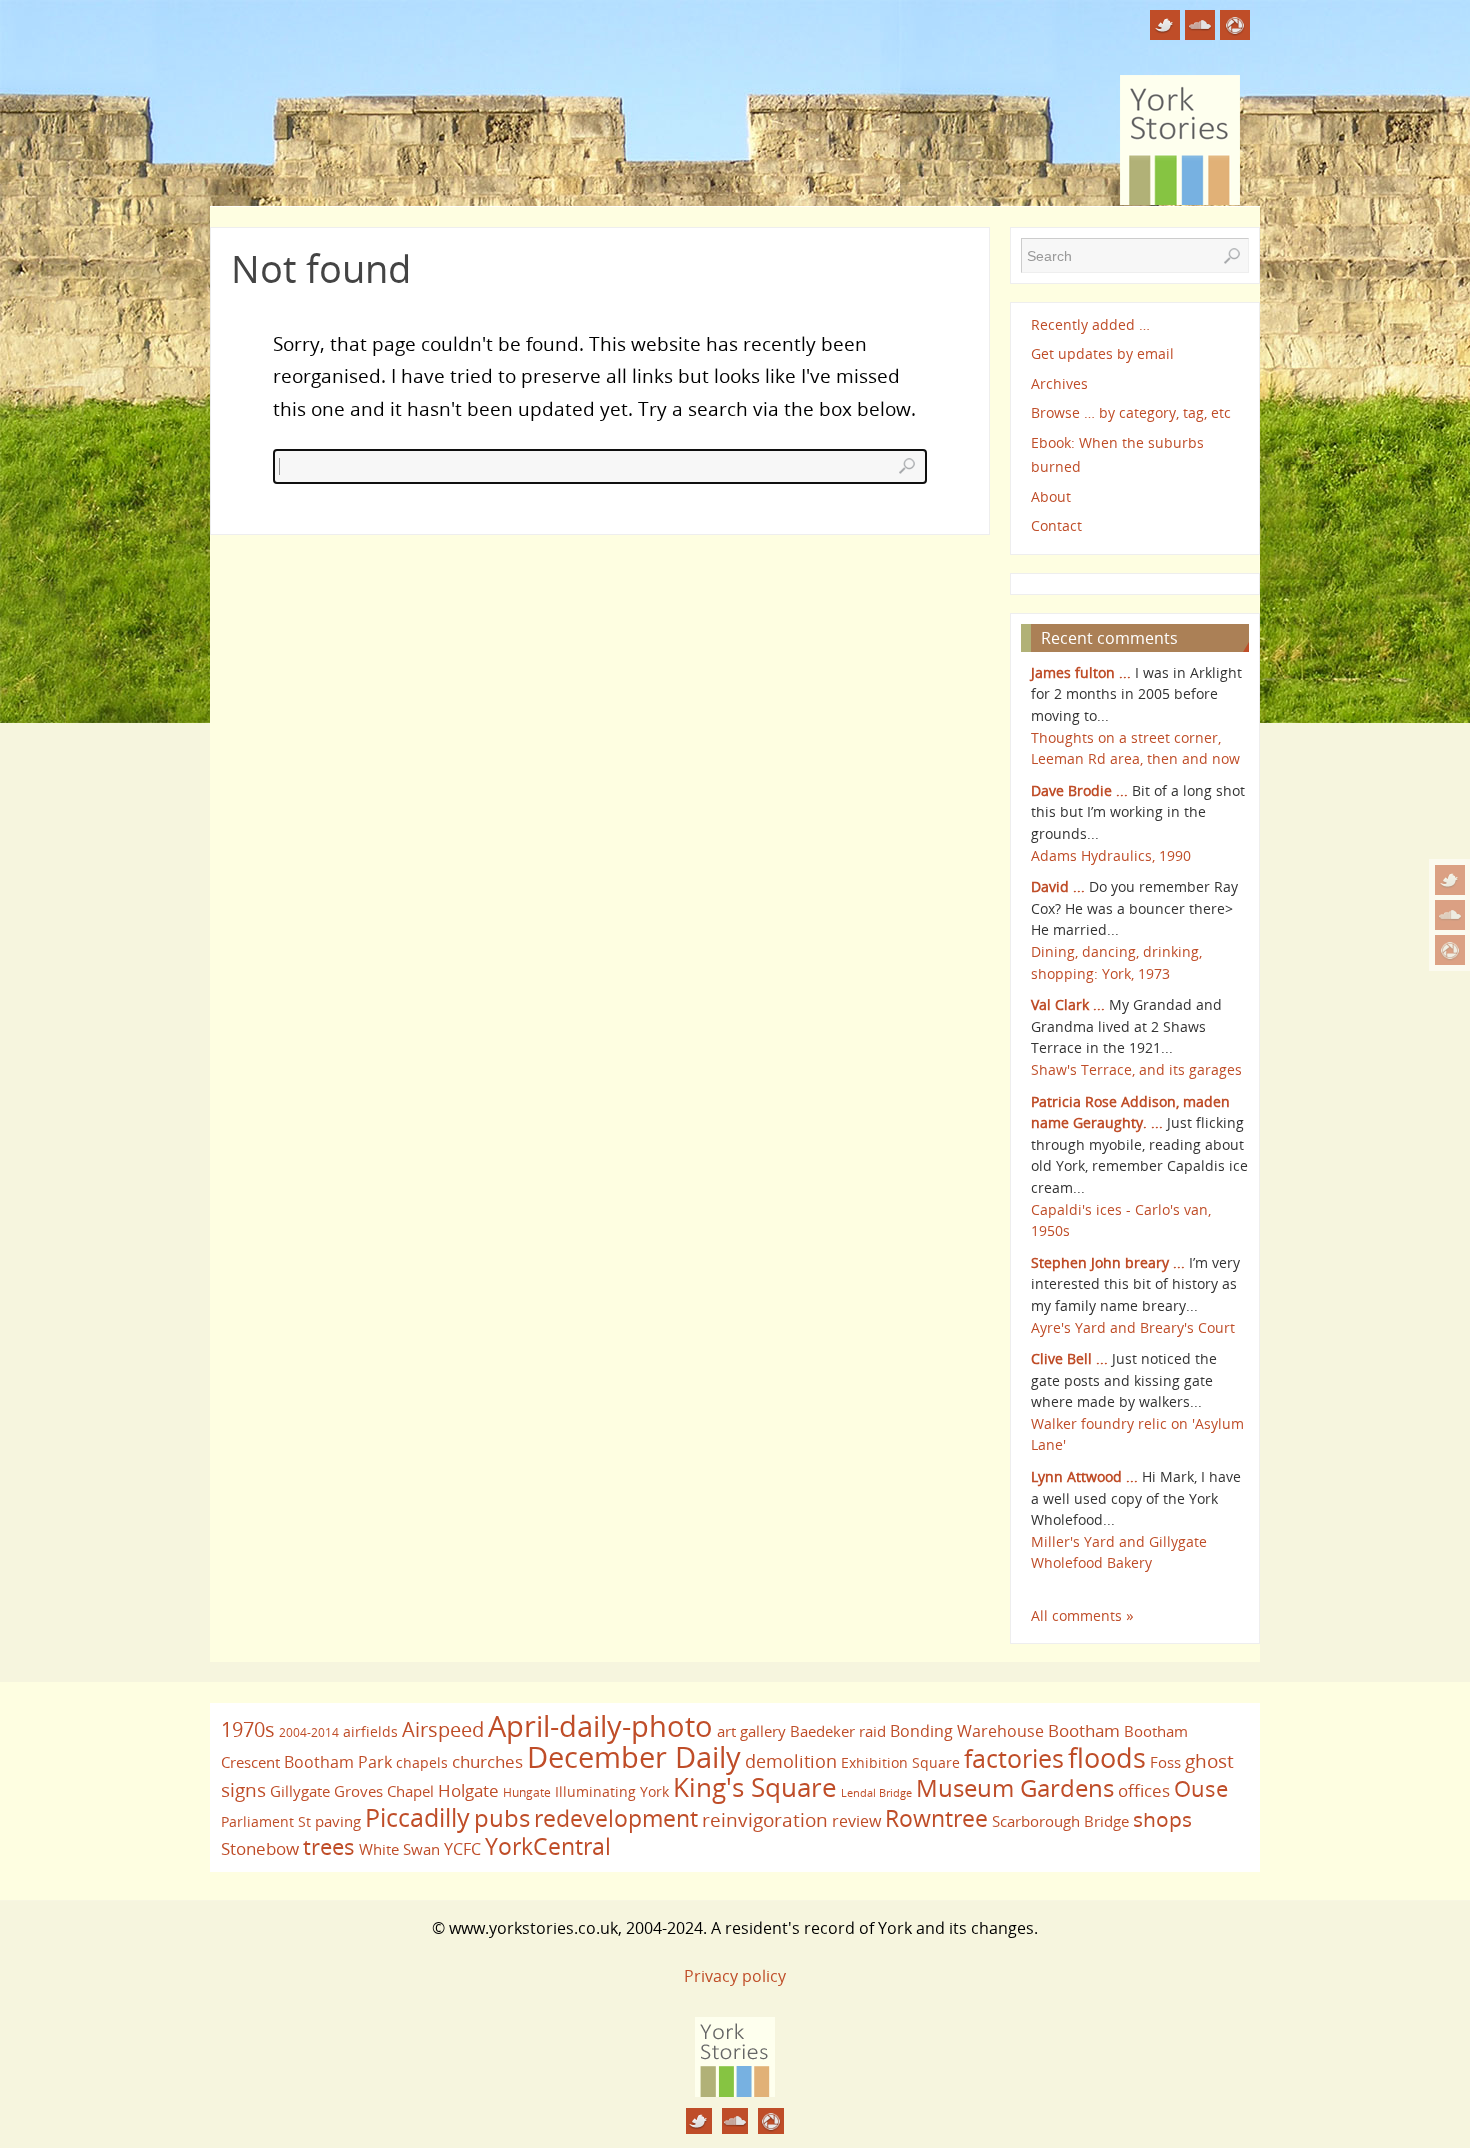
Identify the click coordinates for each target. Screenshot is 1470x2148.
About (1051, 496)
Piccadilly (417, 1817)
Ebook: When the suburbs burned (1117, 454)
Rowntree (936, 1818)
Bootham (1084, 1730)
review (856, 1821)
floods (1107, 1758)
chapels (422, 1762)
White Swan (399, 1849)
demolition (791, 1760)
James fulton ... (1081, 672)
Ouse (1201, 1788)
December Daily (634, 1757)
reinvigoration (765, 1820)
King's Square (755, 1787)
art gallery (751, 1731)
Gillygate (300, 1791)
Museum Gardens (1015, 1787)
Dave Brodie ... (1079, 790)
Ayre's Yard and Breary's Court (1133, 1327)
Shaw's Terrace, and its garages (1136, 1069)
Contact (1056, 525)
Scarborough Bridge (1060, 1821)
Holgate (468, 1790)
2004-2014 (309, 1732)
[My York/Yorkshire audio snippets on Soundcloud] (1450, 915)
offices (1144, 1790)
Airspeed (443, 1729)
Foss (1165, 1762)
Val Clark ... (1068, 1004)
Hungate (527, 1792)
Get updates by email (1102, 353)
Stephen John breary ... (1108, 1262)
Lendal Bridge (876, 1793)
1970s (248, 1729)
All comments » (1082, 1615)
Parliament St (266, 1821)
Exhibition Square (900, 1762)
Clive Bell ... (1069, 1358)
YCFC (462, 1849)
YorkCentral (548, 1846)
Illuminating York (612, 1791)
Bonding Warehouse (967, 1731)
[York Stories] (735, 2091)
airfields (370, 1731)
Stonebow (260, 1848)
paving (338, 1821)
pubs (502, 1818)
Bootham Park (338, 1762)
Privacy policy (735, 1976)
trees (329, 1846)
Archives (1059, 383)
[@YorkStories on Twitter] (1450, 880)
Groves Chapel (384, 1791)
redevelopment (616, 1818)
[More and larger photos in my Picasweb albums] (1450, 950)
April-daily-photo (600, 1725)
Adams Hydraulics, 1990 (1111, 855)
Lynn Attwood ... (1084, 1476)
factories (1014, 1758)
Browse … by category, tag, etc (1131, 412)
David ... (1058, 886)
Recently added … (1090, 324)
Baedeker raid (838, 1731)
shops (1162, 1819)
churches (487, 1761)
